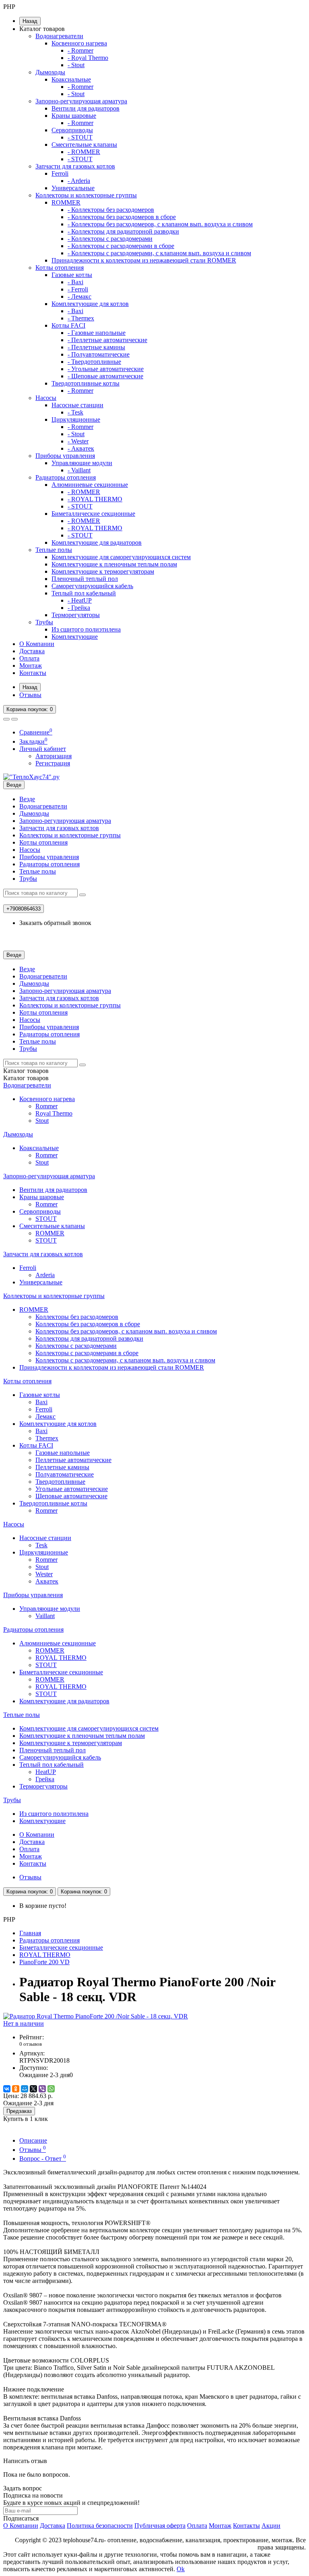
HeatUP (46, 1772)
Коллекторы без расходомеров (77, 1317)
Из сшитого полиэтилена (86, 629)
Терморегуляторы (76, 615)
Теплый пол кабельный (84, 593)
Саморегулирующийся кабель (92, 586)
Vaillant (45, 1616)
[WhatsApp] (51, 2089)
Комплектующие (75, 637)
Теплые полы (54, 550)
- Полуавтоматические (99, 354)
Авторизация (54, 756)
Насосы (46, 398)
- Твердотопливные (94, 362)
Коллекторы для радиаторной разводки (89, 1338)
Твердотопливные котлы (85, 383)
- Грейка (79, 608)
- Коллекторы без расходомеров (111, 210)
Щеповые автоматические (71, 1496)
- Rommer (80, 50)
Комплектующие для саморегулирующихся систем (121, 557)
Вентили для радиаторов (85, 108)
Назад (30, 21)
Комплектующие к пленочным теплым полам (114, 564)
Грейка (45, 1779)
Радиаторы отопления (66, 477)
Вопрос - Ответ (43, 2159)
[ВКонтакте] (7, 2089)
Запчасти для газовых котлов (75, 166)
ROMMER (66, 202)
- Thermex (81, 318)
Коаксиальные (71, 79)
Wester (44, 1574)
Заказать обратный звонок (55, 923)
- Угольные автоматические (106, 369)
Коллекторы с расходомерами (76, 1346)
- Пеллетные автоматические (107, 340)
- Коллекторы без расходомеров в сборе (122, 217)
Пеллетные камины (62, 1467)
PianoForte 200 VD (44, 1962)
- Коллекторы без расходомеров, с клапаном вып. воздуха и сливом (160, 224)
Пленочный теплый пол (85, 579)
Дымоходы (50, 72)
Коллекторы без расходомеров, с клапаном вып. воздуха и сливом (126, 1331)
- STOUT (80, 137)
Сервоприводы (72, 130)
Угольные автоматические (72, 1489)
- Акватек (81, 448)
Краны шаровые (74, 116)
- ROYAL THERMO (95, 499)
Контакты (33, 673)
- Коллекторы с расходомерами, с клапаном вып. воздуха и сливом (159, 253)
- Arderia (79, 181)
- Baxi (75, 282)
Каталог (26, 1078)
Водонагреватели (59, 36)
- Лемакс (79, 296)
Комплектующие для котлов (90, 304)
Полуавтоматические (65, 1474)
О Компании (37, 644)
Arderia (45, 1275)
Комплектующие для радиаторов (97, 542)
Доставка (32, 651)
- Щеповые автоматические (105, 376)
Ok (181, 2569)
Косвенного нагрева (79, 43)
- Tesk (75, 412)
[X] (33, 2089)
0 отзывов (31, 2044)
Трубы (44, 622)
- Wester (78, 441)
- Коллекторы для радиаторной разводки (123, 231)
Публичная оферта (160, 2526)
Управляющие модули (82, 463)
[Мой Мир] (25, 2089)
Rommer (46, 1106)
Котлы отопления (60, 268)
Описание (33, 2140)
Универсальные (73, 188)
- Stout (76, 65)
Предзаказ (19, 2111)
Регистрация (53, 763)
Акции (271, 2526)
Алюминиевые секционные (90, 485)
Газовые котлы (72, 275)
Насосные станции (77, 405)
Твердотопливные (60, 1482)
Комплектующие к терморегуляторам (103, 571)
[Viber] (42, 2089)
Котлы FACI (68, 325)
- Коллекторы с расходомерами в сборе (121, 246)
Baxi (41, 1402)
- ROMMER (84, 152)
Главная (30, 1933)
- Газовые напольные (97, 333)
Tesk (41, 1545)
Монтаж (31, 666)
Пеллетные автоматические (73, 1460)
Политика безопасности (100, 2526)
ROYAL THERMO (61, 1658)
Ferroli (60, 173)
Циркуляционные (76, 419)
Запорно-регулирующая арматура (81, 101)
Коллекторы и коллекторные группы (86, 195)
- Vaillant (79, 470)
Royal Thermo (54, 1113)
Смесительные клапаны (84, 145)
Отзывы (30, 695)
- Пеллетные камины (96, 347)
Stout (42, 1121)
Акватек (47, 1581)
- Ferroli (78, 289)
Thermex (47, 1438)
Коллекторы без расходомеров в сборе (88, 1324)
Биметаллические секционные (93, 514)
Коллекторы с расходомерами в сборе (87, 1353)
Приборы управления (65, 456)
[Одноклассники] (16, 2089)
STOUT (46, 1219)
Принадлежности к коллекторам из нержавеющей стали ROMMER (144, 260)
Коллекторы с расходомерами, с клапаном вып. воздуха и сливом (125, 1360)
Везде (27, 799)
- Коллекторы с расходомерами (110, 239)
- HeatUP (80, 600)
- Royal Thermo (88, 58)
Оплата (29, 658)
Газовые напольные (63, 1453)
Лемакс (45, 1416)
